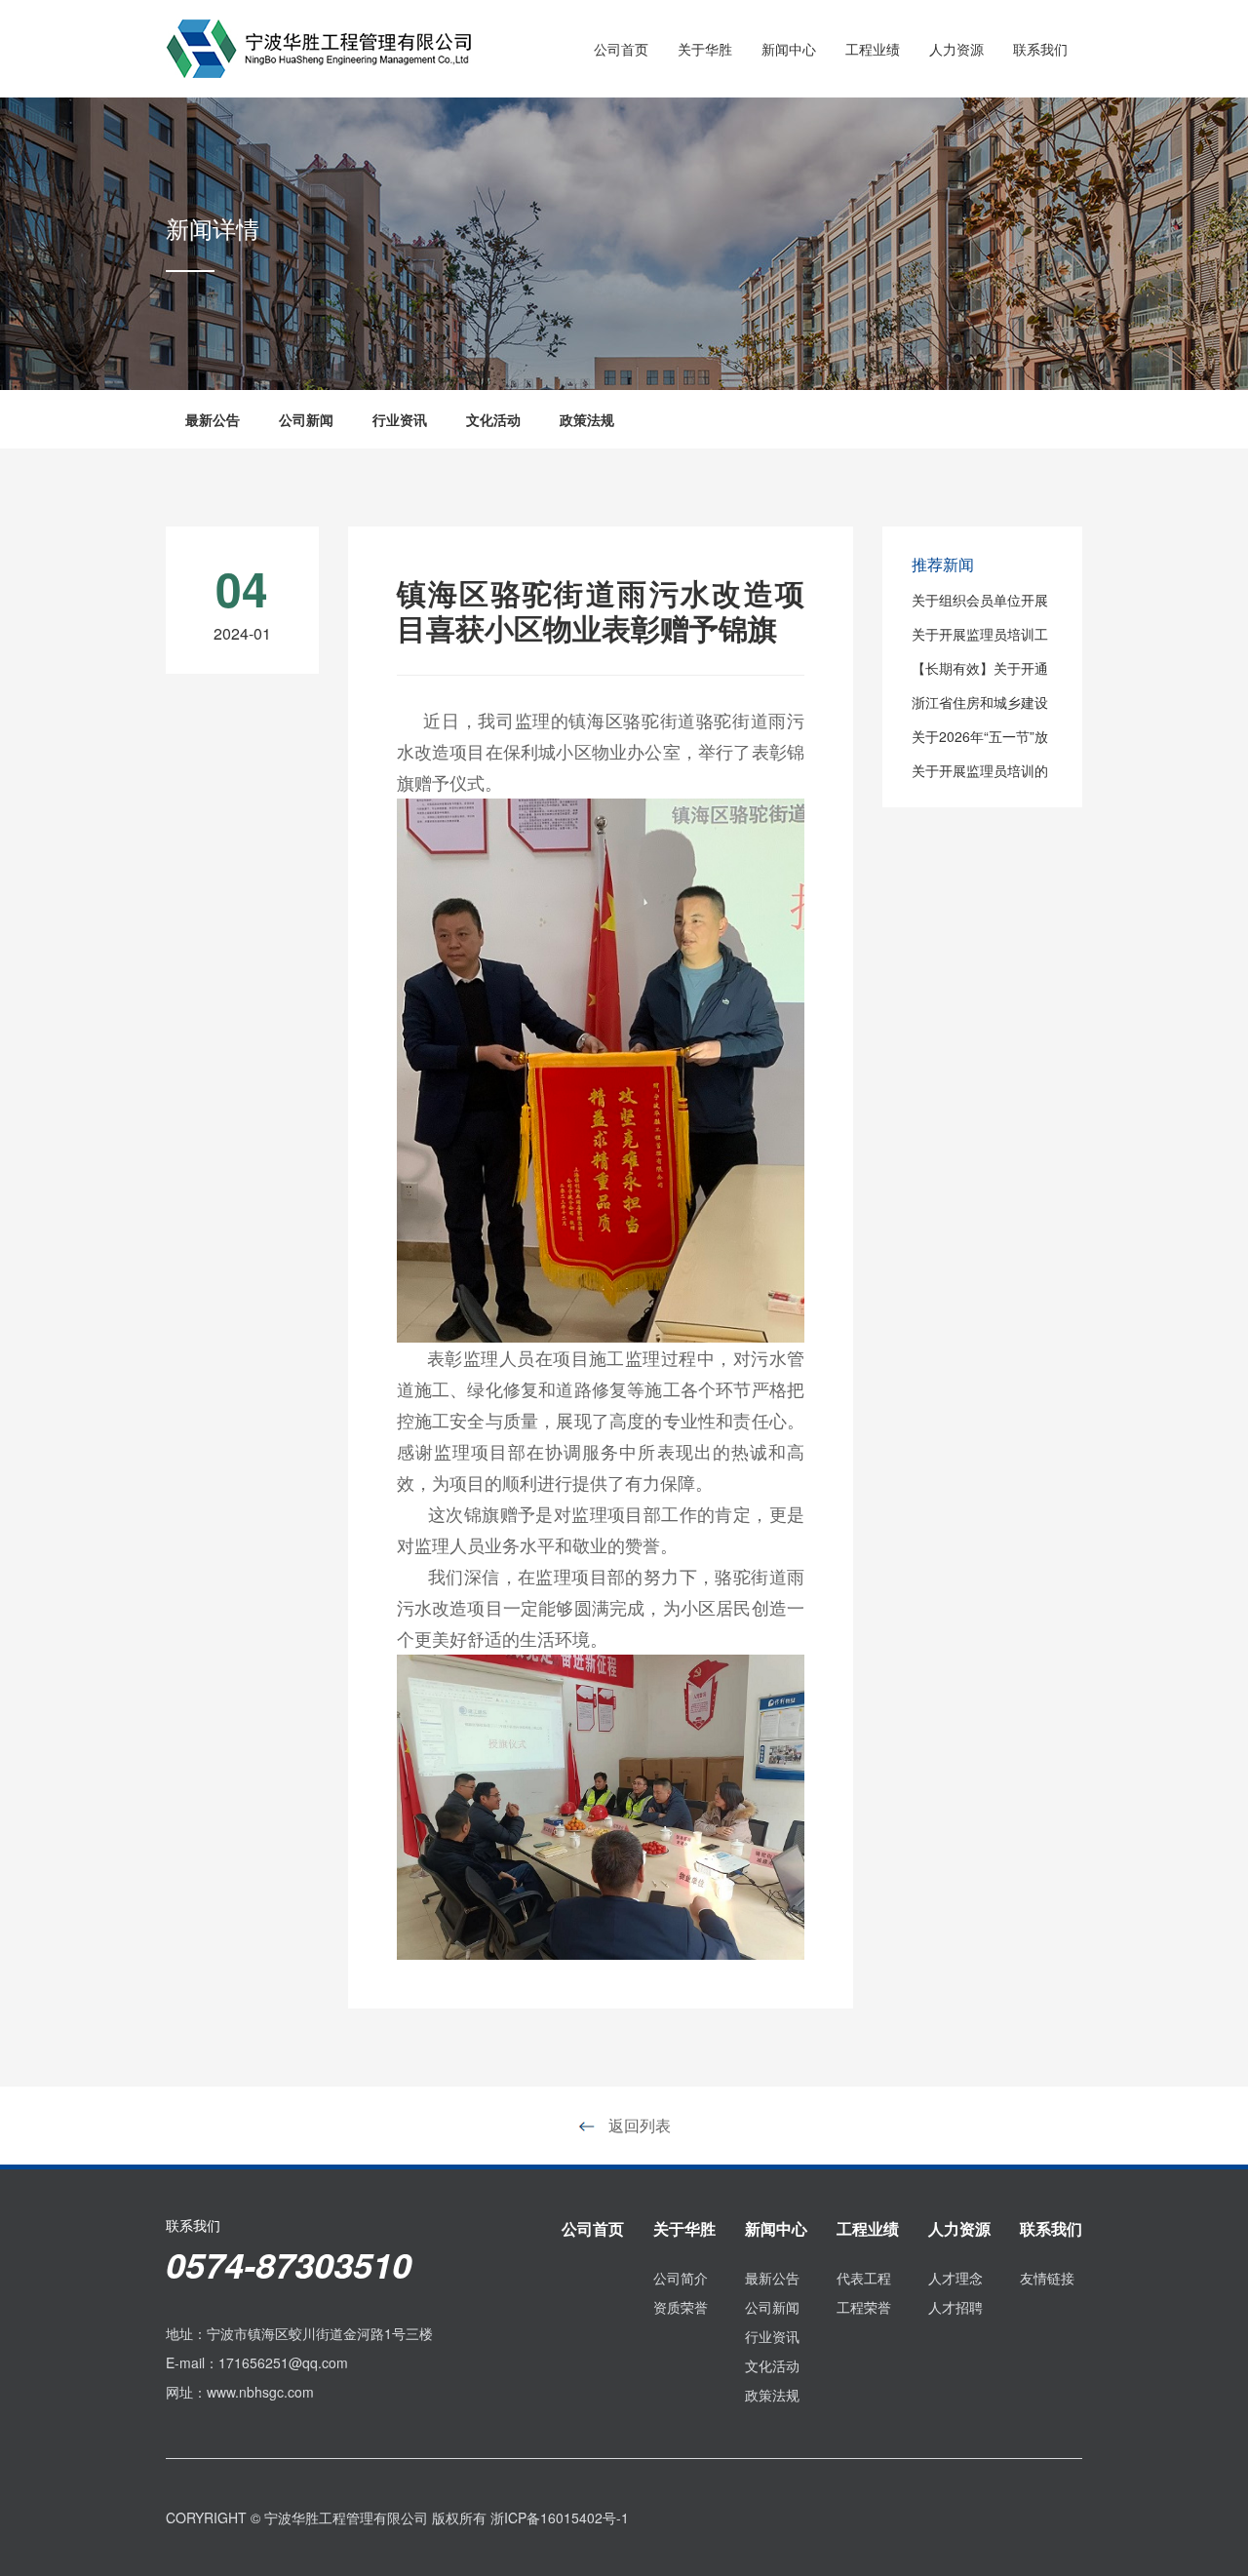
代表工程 (864, 2278)
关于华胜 (705, 49)
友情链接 (1047, 2278)
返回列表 (638, 2125)
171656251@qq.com (283, 2362)
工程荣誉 (864, 2307)
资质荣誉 (681, 2307)
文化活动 (493, 419)
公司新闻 (306, 419)
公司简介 (681, 2278)
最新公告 (213, 419)
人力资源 (956, 49)
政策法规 (587, 419)
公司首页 (621, 49)
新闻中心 (789, 49)
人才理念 (955, 2278)
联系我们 (1040, 49)
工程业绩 (873, 49)
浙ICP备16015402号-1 (560, 2517)
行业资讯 (400, 419)
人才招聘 (955, 2307)
